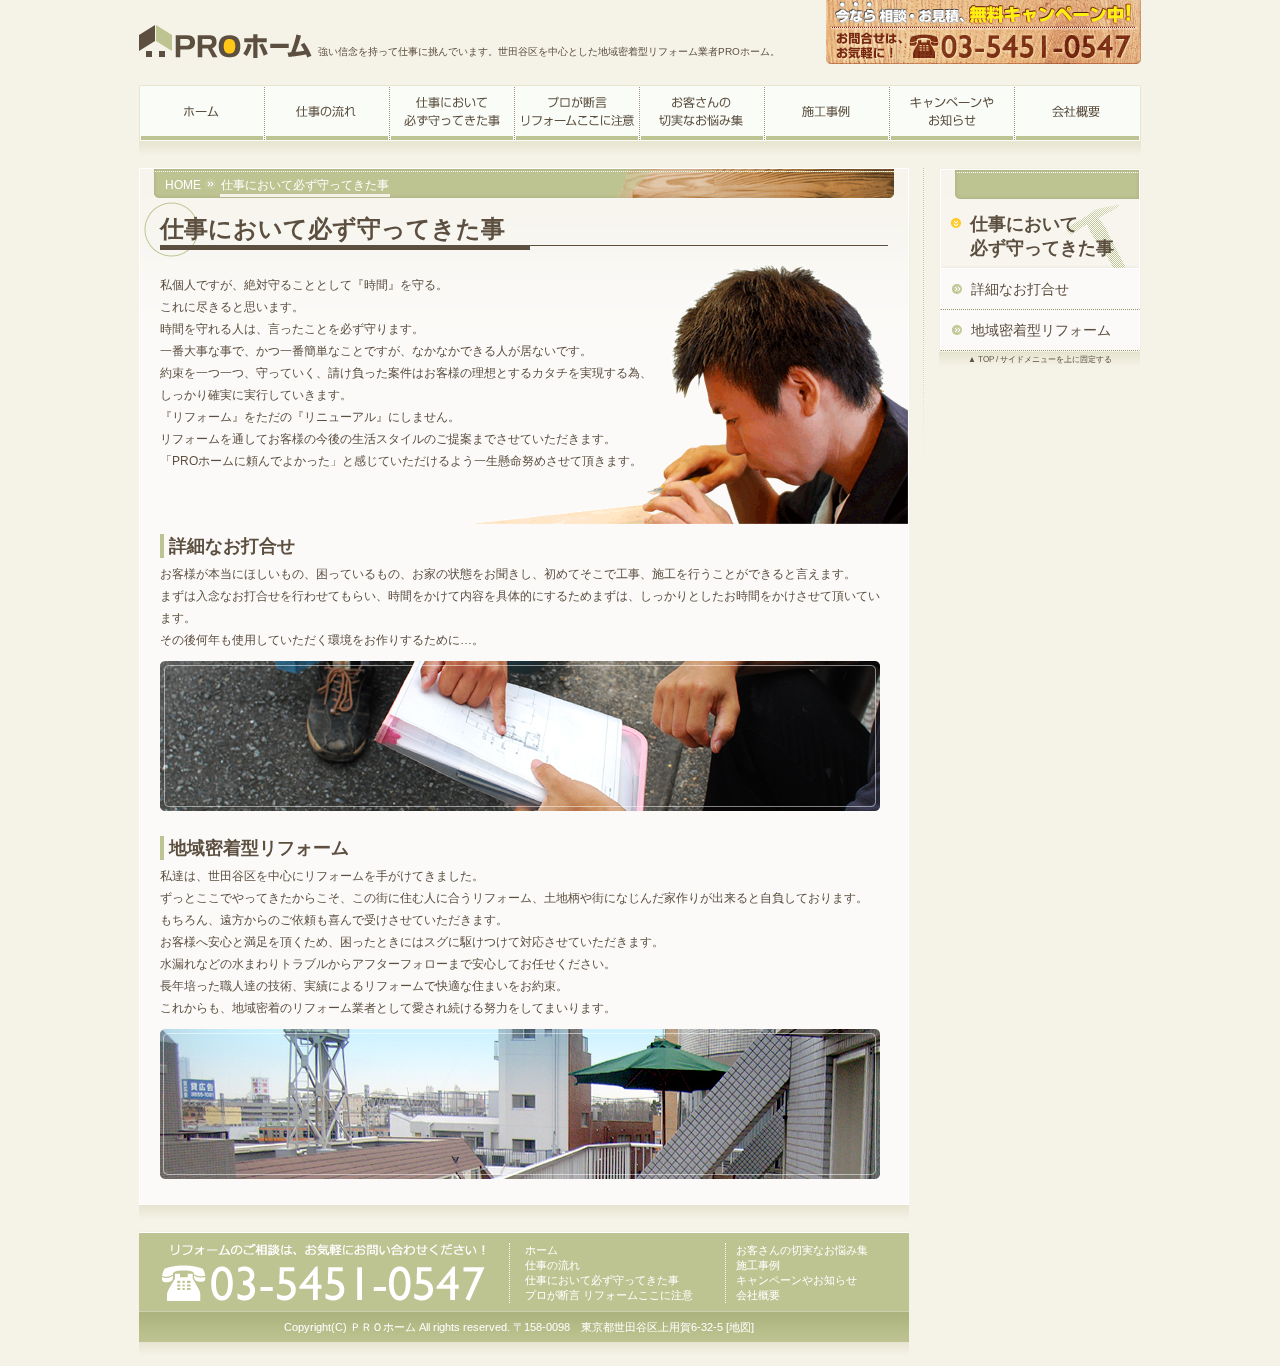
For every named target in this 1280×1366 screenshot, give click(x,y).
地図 (740, 1327)
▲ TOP (981, 359)
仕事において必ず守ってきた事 (602, 1280)
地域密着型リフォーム (1041, 330)
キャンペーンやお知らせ (796, 1280)
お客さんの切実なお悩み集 (802, 1250)
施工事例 (758, 1265)
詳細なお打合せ (1020, 289)
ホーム (541, 1250)
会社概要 (758, 1295)
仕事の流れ (552, 1265)
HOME (183, 185)
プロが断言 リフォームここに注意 (609, 1295)
